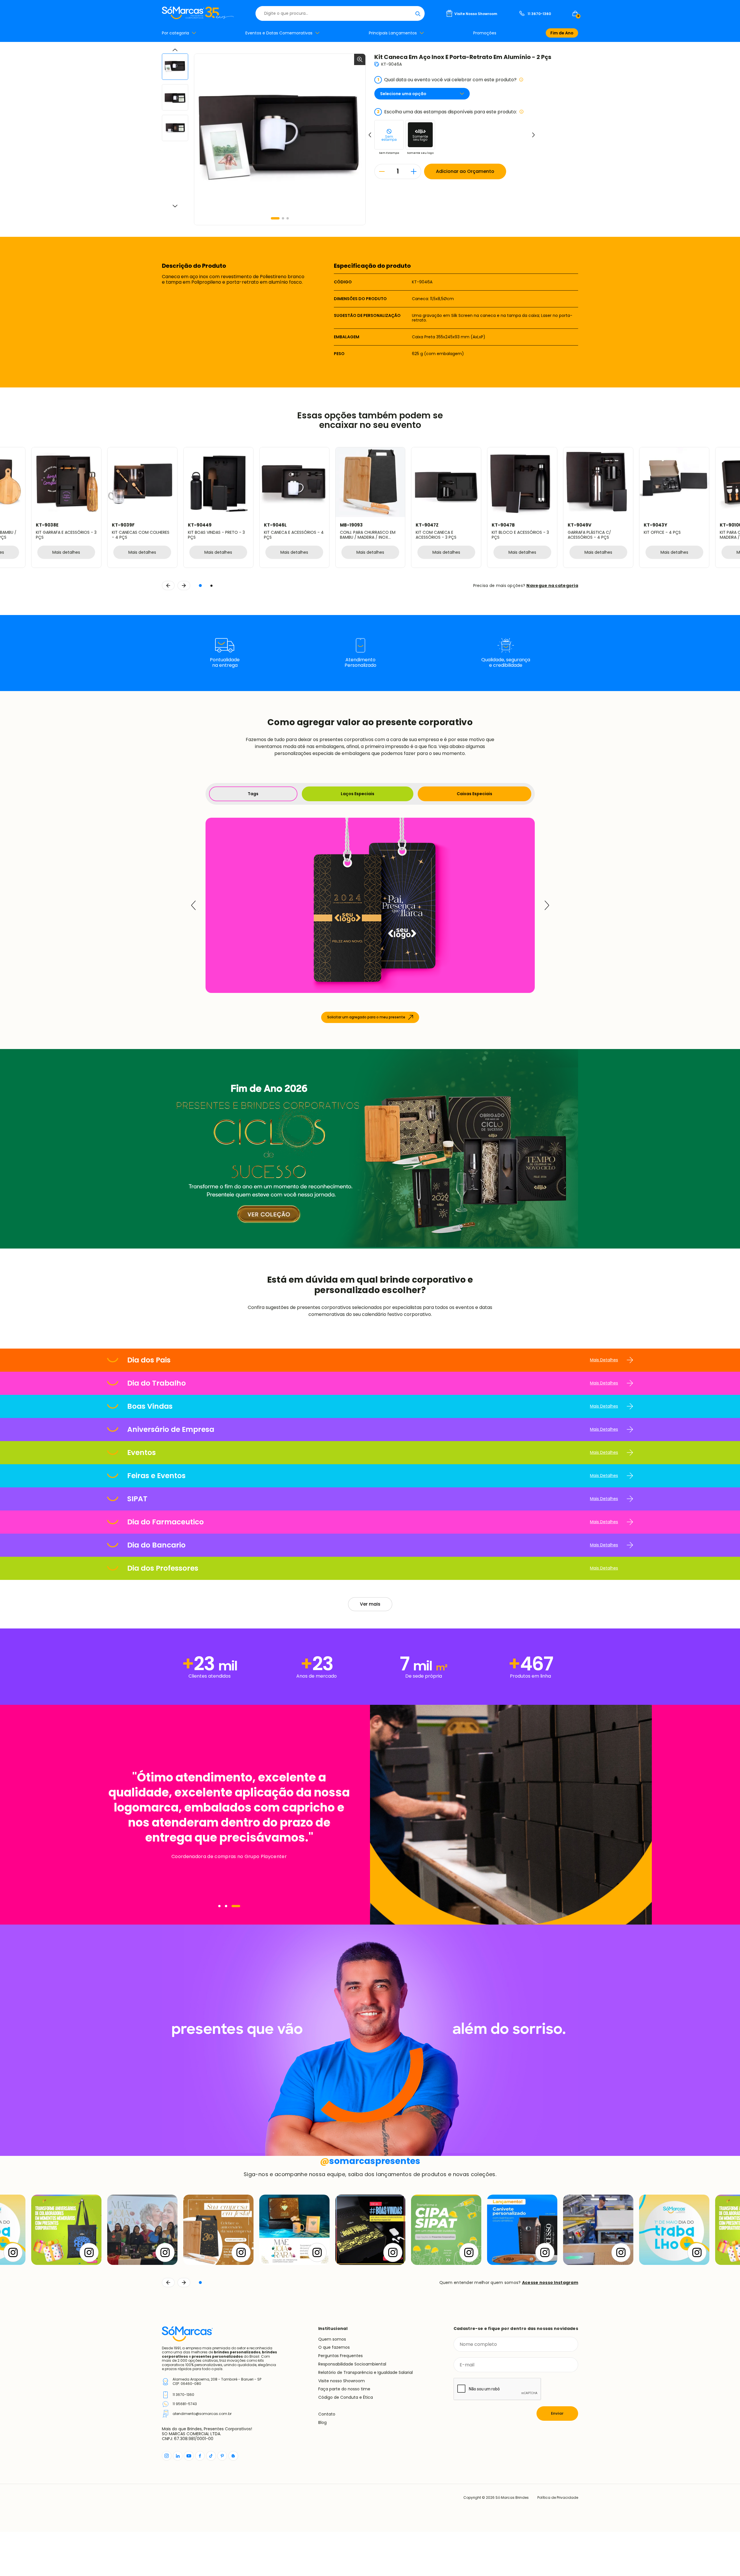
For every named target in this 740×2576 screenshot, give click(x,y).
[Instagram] (167, 2456)
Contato (327, 2414)
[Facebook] (200, 2456)
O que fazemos (334, 2347)
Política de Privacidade (558, 2498)
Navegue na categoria (552, 586)
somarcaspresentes (370, 2161)
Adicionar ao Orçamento (465, 171)
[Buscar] (418, 13)
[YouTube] (189, 2456)
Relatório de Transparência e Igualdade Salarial (366, 2372)
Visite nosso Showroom (342, 2381)
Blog (322, 2422)
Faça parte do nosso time (344, 2389)
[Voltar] (168, 2283)
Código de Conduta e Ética (346, 2397)
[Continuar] (184, 2283)
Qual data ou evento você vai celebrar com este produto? (447, 80)
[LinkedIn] (178, 2456)
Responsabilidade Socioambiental (352, 2364)
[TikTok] (211, 2456)
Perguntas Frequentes (341, 2356)
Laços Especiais (358, 794)
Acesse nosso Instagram (550, 2283)
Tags (253, 794)
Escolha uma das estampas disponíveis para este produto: (447, 112)
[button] (275, 218)
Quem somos (332, 2339)
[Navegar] (223, 1906)
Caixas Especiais (474, 794)
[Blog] (233, 2456)
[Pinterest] (222, 2456)
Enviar (557, 2413)
